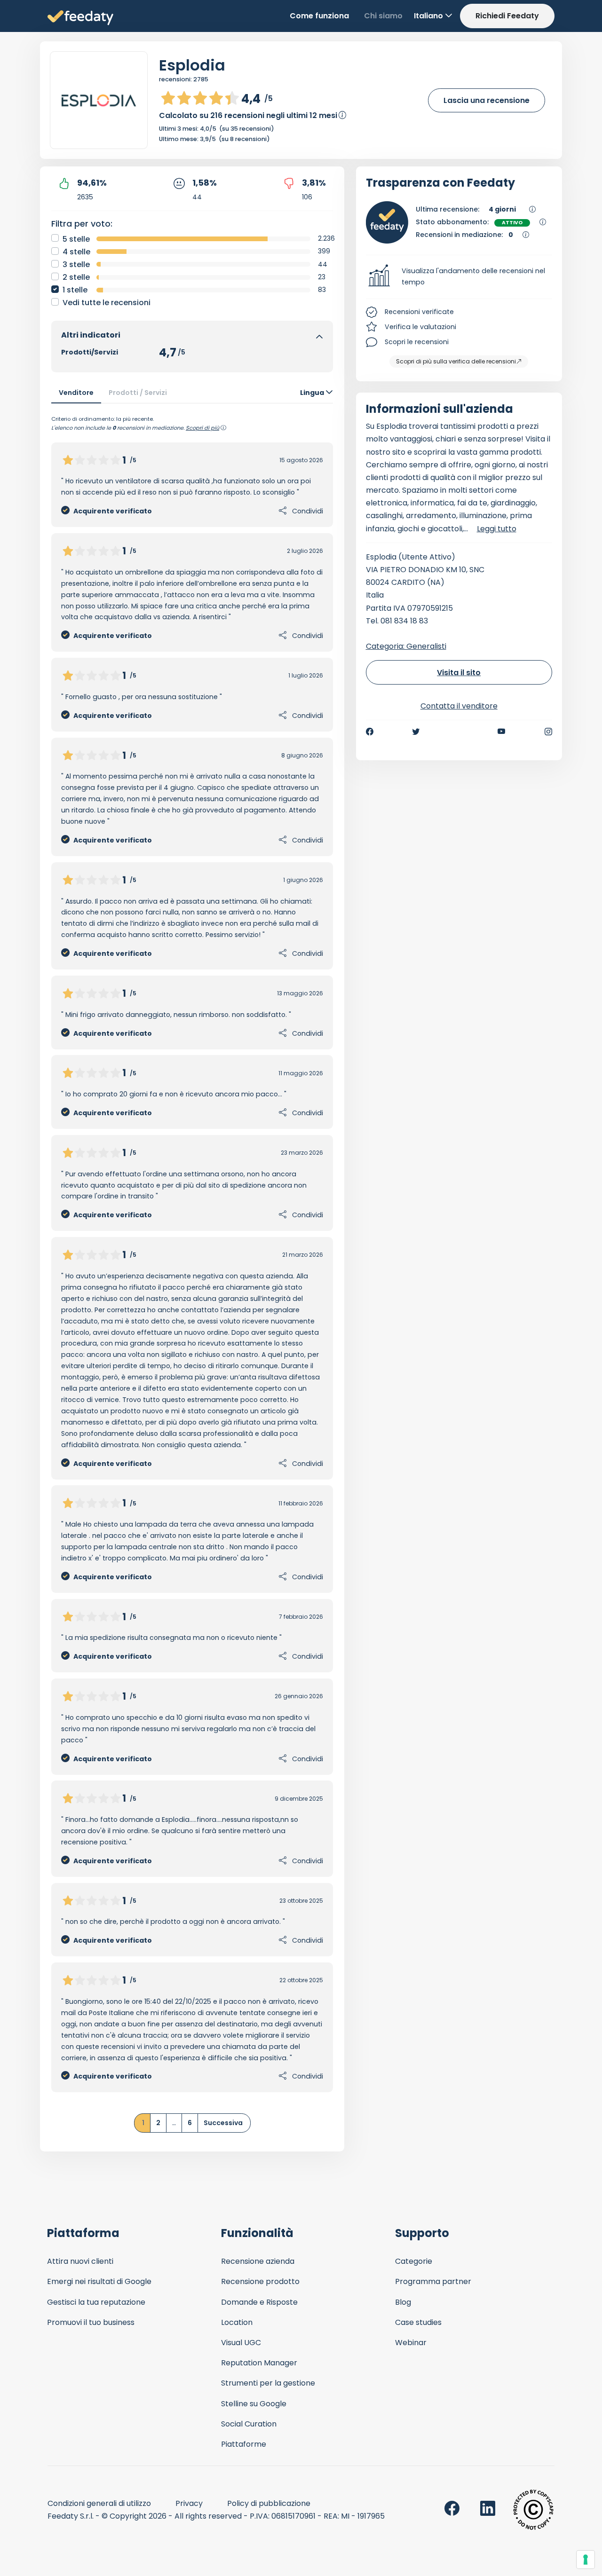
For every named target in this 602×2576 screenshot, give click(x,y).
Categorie (414, 2261)
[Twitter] (416, 732)
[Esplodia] (99, 101)
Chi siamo (383, 16)
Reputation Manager (259, 2363)
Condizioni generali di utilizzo (99, 2503)
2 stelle (76, 277)
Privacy (189, 2503)
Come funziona (319, 16)
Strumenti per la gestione (268, 2383)
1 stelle (75, 290)
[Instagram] (548, 732)
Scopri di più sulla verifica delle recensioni (456, 361)
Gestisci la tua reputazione (96, 2302)
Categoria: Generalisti (406, 646)
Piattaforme (244, 2444)
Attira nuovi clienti (80, 2261)
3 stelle (76, 264)
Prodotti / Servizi (138, 393)
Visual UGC (241, 2343)
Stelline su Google (254, 2404)
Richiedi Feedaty (507, 16)
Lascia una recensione (487, 100)
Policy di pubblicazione (269, 2503)
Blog (403, 2302)
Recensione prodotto (260, 2281)
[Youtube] (502, 732)
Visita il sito (459, 673)
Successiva (223, 2123)
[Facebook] (370, 732)
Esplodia (192, 65)
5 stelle (76, 239)
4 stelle (76, 252)
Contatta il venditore (459, 706)
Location (237, 2322)
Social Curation (249, 2424)
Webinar (411, 2343)
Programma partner (433, 2281)
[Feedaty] (80, 18)
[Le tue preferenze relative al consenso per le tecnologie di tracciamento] (586, 2560)
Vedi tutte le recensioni (107, 303)
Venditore (76, 393)
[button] (459, 277)
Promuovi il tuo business (91, 2322)
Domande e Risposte (259, 2302)
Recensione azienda (258, 2261)
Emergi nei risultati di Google (99, 2281)
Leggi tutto (497, 529)
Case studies (418, 2322)
